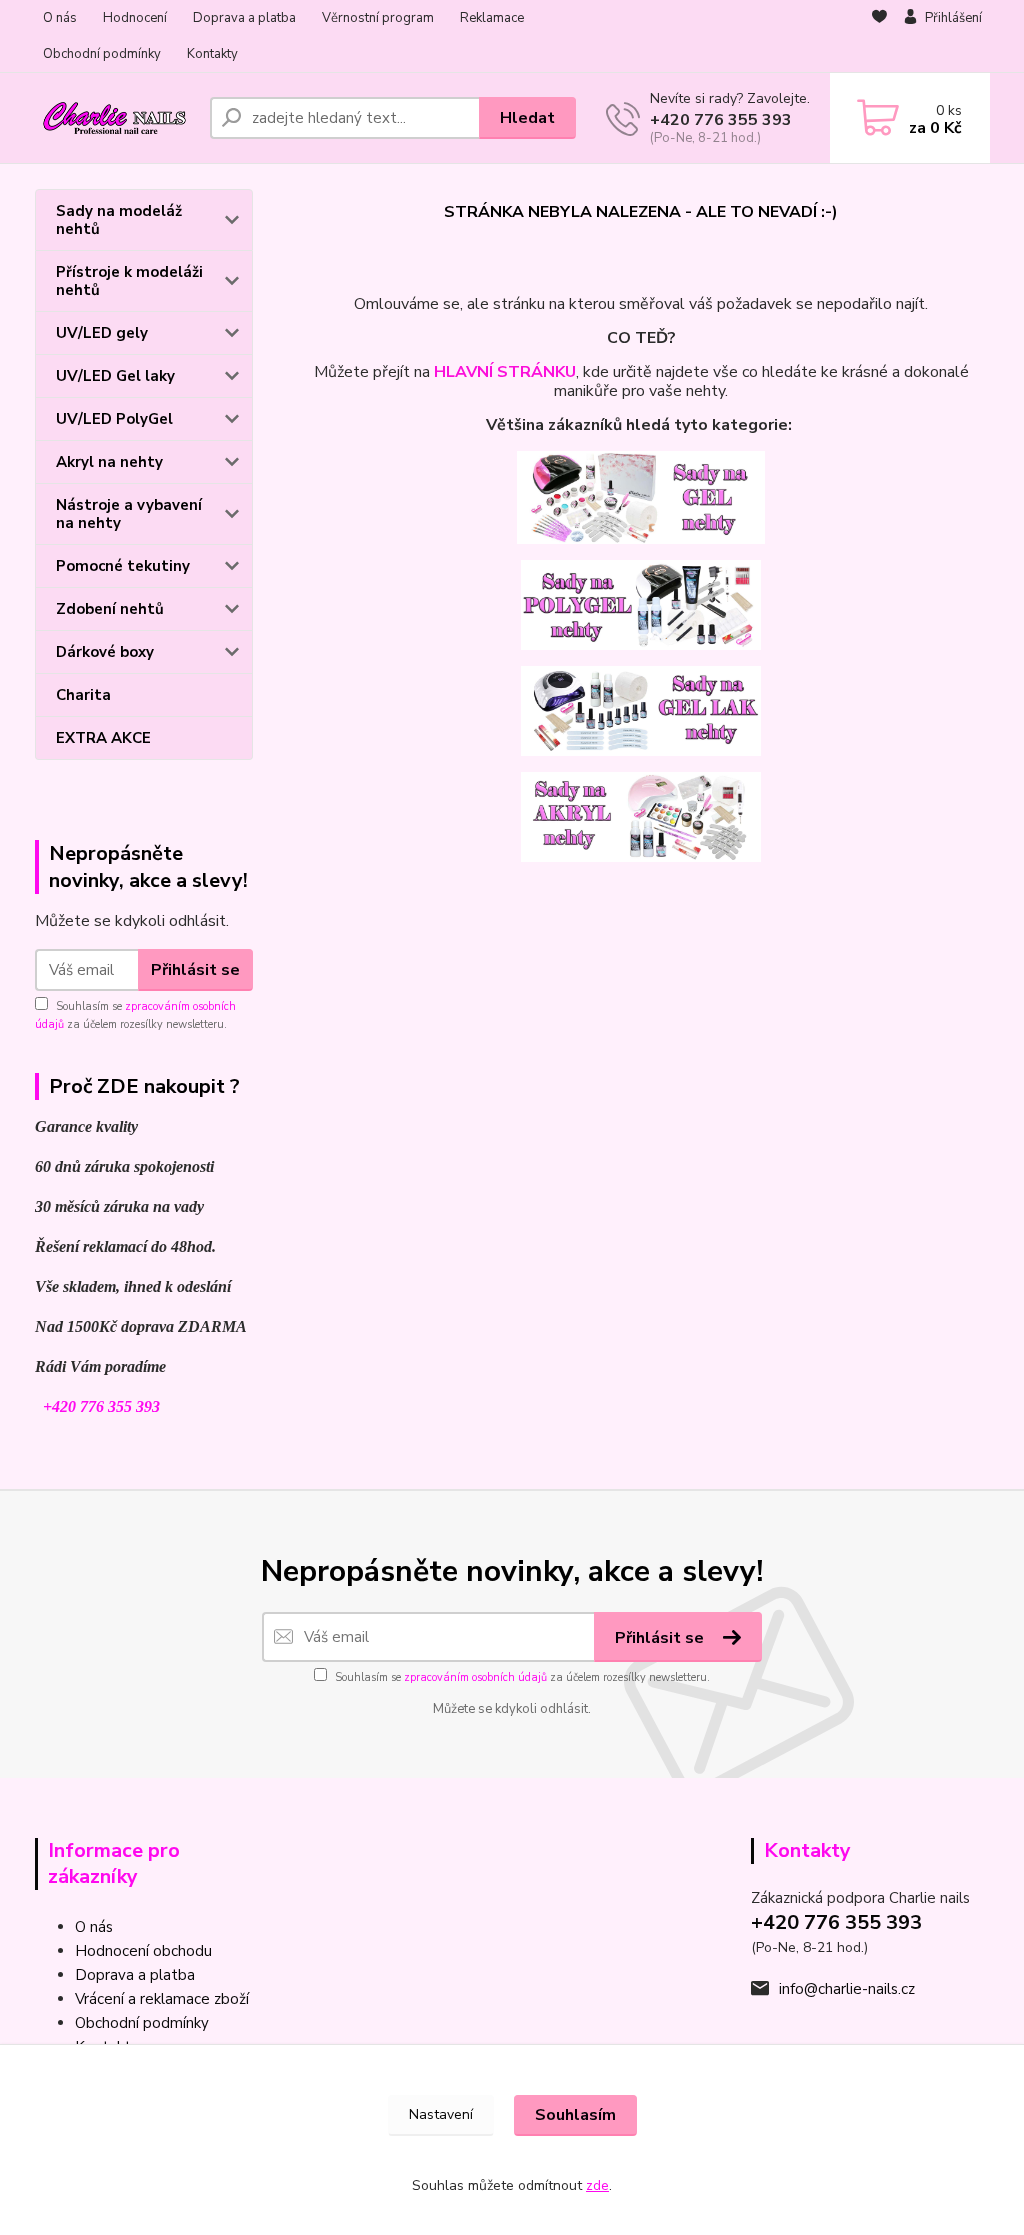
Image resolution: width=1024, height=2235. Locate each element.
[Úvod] (114, 118)
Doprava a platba (244, 18)
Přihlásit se (195, 970)
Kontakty (212, 54)
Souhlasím (575, 2115)
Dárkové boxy (105, 652)
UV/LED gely (102, 333)
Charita (83, 695)
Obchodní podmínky (102, 54)
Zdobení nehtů (110, 609)
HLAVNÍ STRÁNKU (505, 372)
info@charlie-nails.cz (847, 1989)
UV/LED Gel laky (115, 376)
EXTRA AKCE (103, 738)
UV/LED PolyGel (114, 419)
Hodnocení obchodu (143, 1951)
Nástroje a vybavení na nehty (129, 514)
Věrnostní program (378, 18)
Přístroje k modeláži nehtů (129, 281)
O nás (60, 18)
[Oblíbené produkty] (879, 37)
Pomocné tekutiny (123, 566)
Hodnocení (135, 18)
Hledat (527, 118)
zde (597, 2185)
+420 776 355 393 (721, 120)
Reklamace (492, 18)
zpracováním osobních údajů (475, 1677)
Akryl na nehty (109, 462)
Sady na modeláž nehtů (119, 220)
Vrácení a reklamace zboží (162, 1999)
